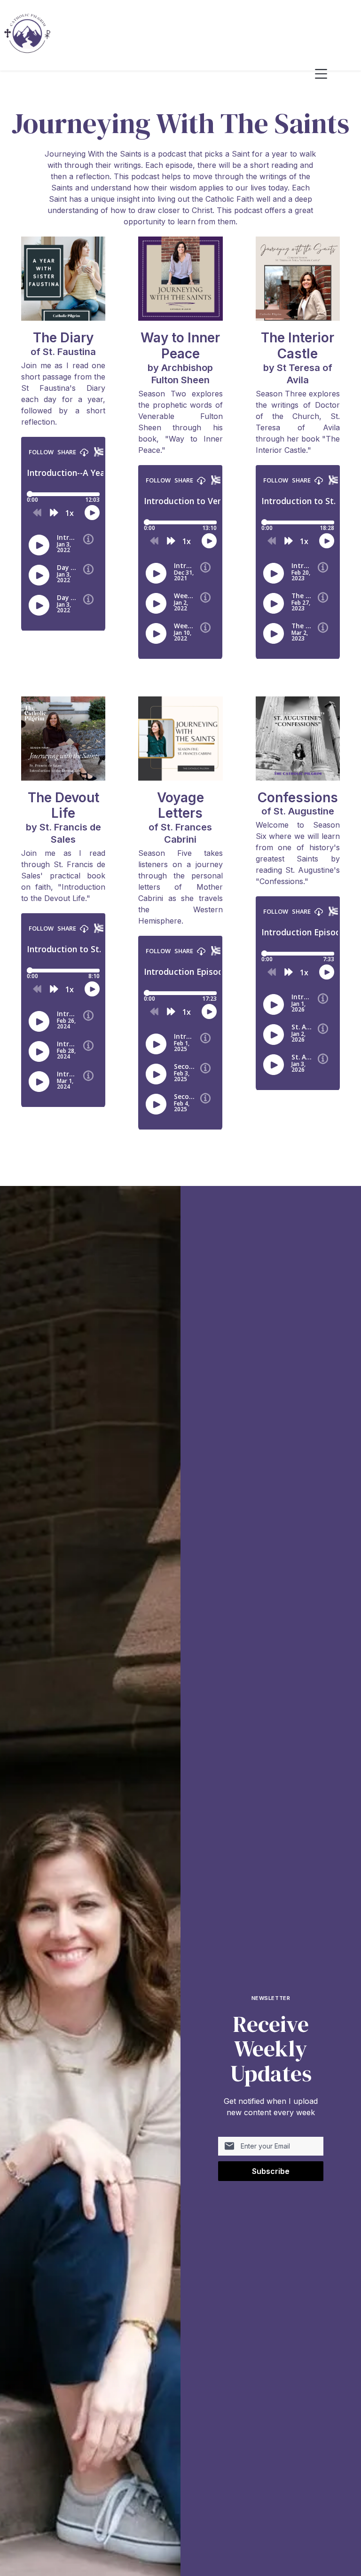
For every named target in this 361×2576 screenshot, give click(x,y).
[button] (329, 74)
